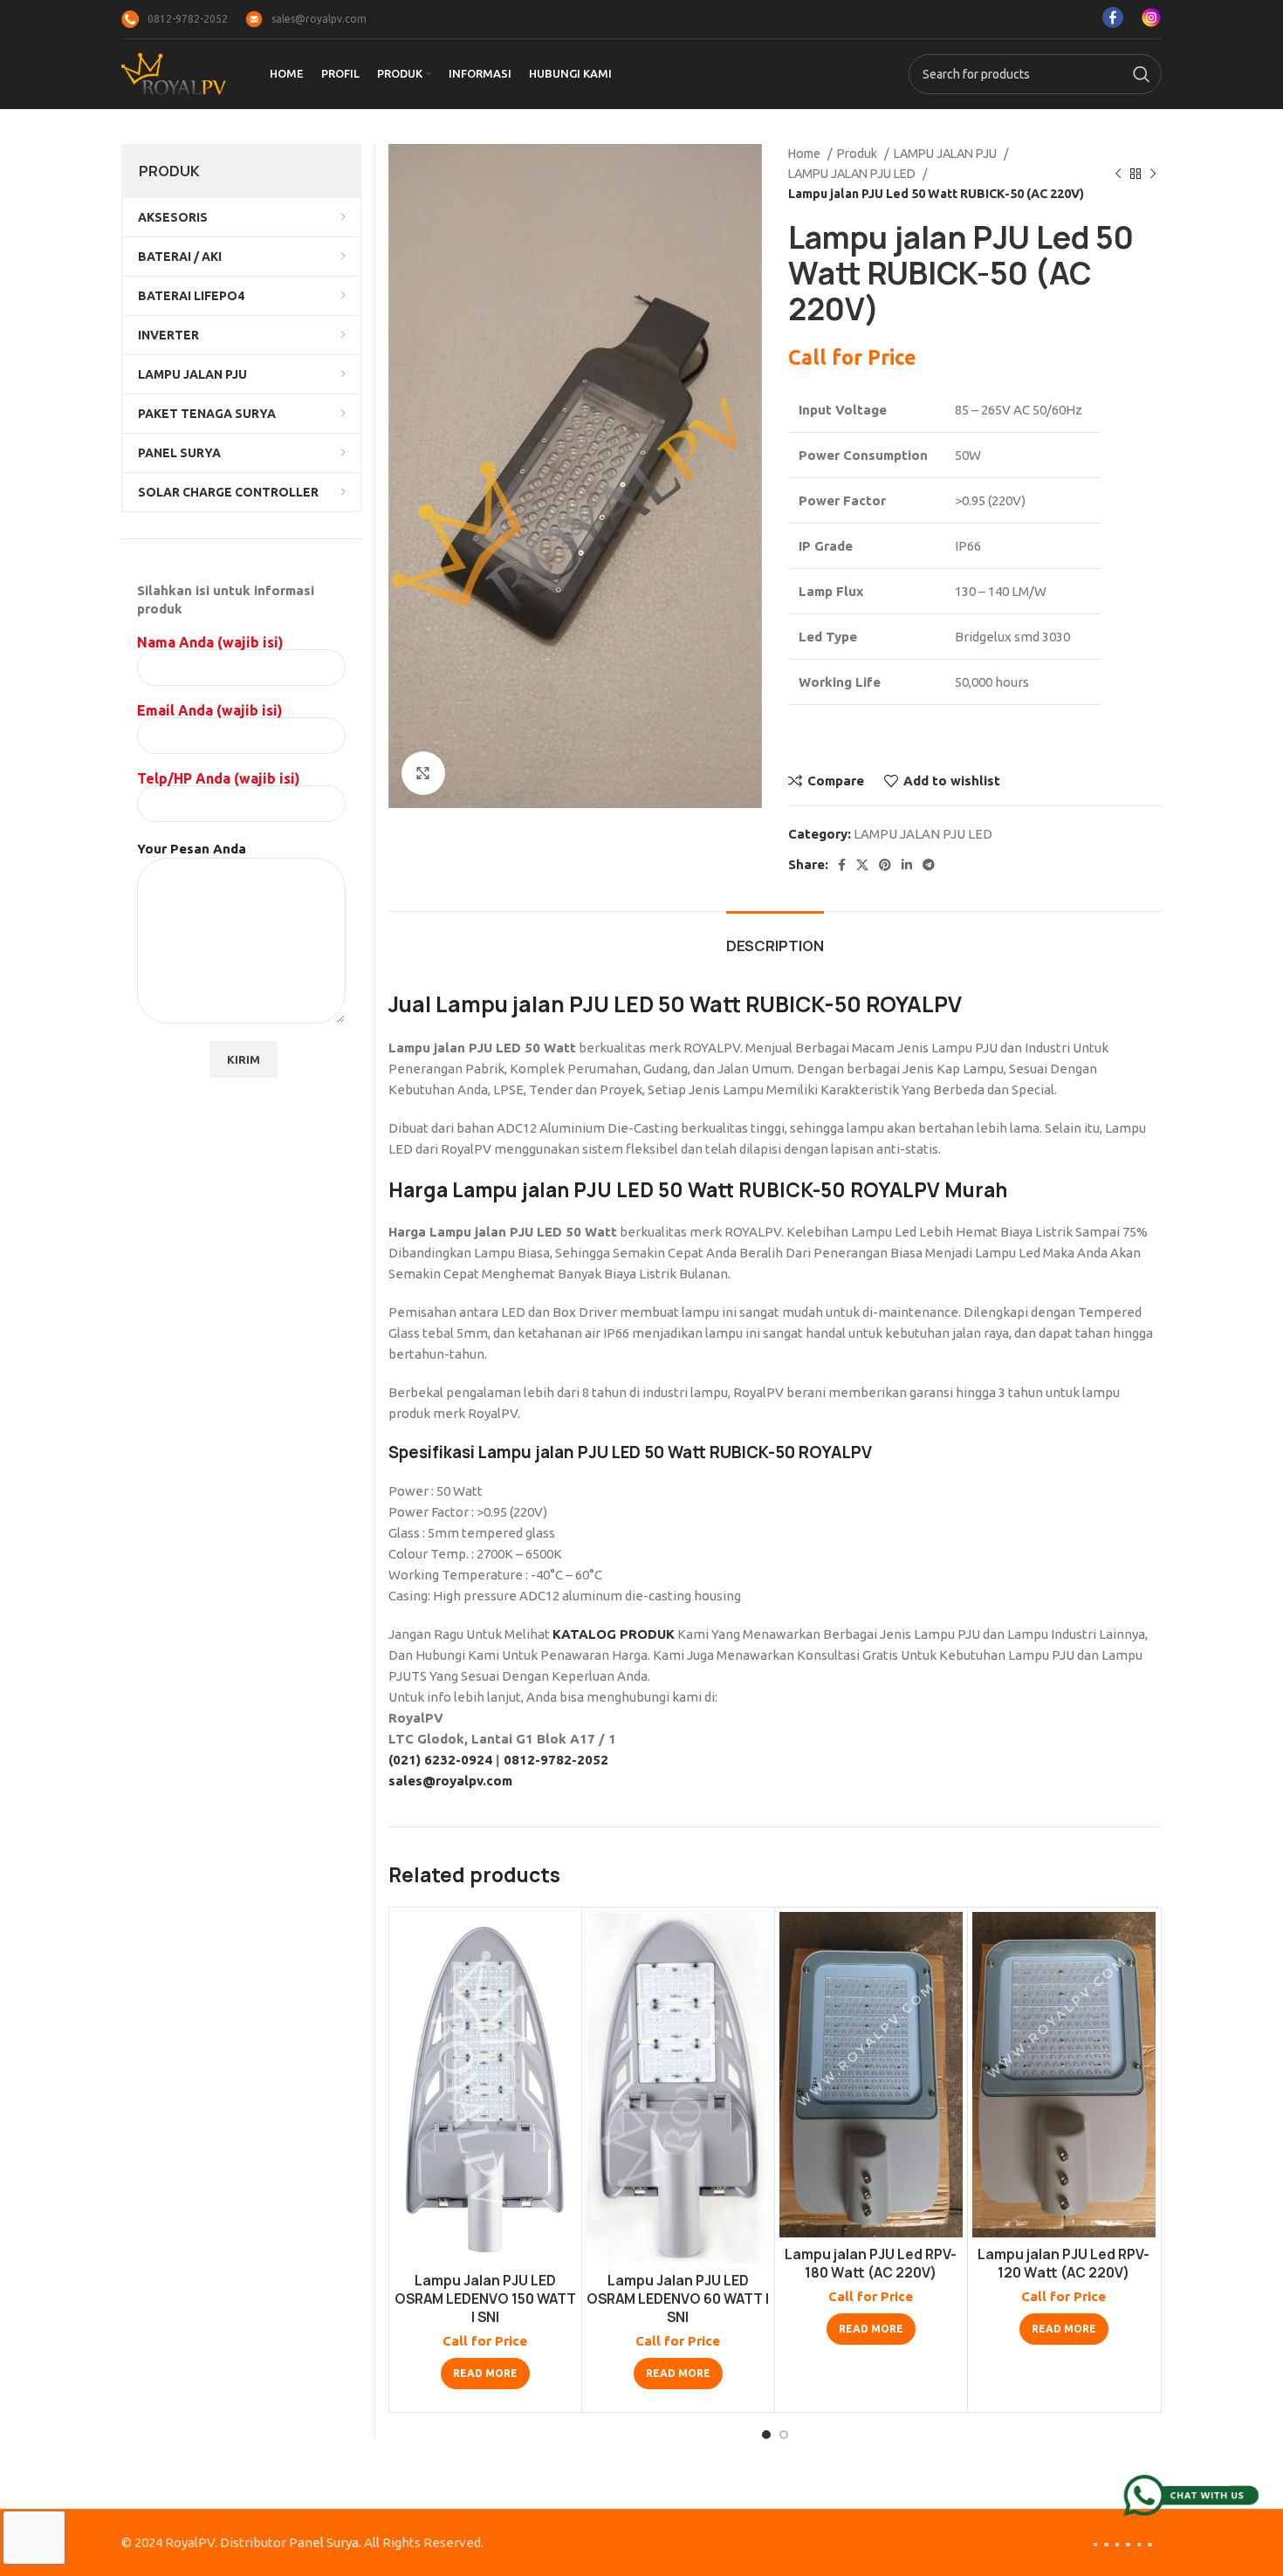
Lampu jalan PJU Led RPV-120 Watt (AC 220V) (1063, 2264)
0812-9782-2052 (556, 1760)
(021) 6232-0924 (440, 1760)
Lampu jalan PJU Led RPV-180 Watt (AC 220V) (871, 2264)
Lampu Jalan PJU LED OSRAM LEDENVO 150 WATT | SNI (485, 2299)
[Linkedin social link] (907, 865)
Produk (858, 154)
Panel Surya (324, 2542)
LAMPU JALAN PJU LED (853, 174)
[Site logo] (174, 73)
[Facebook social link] (842, 865)
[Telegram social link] (929, 865)
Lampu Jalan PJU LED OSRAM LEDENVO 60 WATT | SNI (678, 2299)
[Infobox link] (175, 19)
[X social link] (862, 865)
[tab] (775, 938)
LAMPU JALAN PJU (947, 154)
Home (806, 154)
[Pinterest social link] (885, 865)
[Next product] (1153, 174)
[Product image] (485, 2088)
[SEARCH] (1142, 74)
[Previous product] (1118, 174)
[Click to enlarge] (423, 773)
